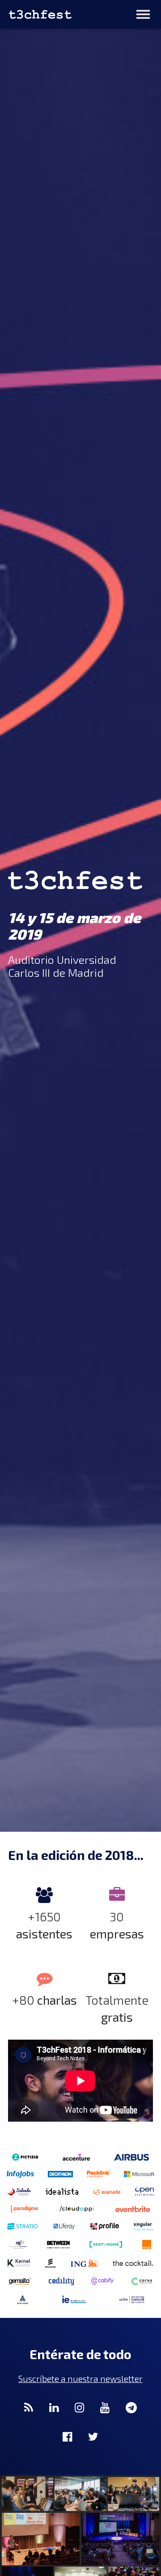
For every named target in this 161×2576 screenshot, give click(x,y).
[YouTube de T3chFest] (105, 2407)
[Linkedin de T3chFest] (54, 2407)
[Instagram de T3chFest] (79, 2407)
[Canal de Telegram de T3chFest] (131, 2407)
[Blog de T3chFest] (29, 2407)
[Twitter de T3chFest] (93, 2436)
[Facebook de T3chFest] (67, 2436)
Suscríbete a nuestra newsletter (80, 2379)
